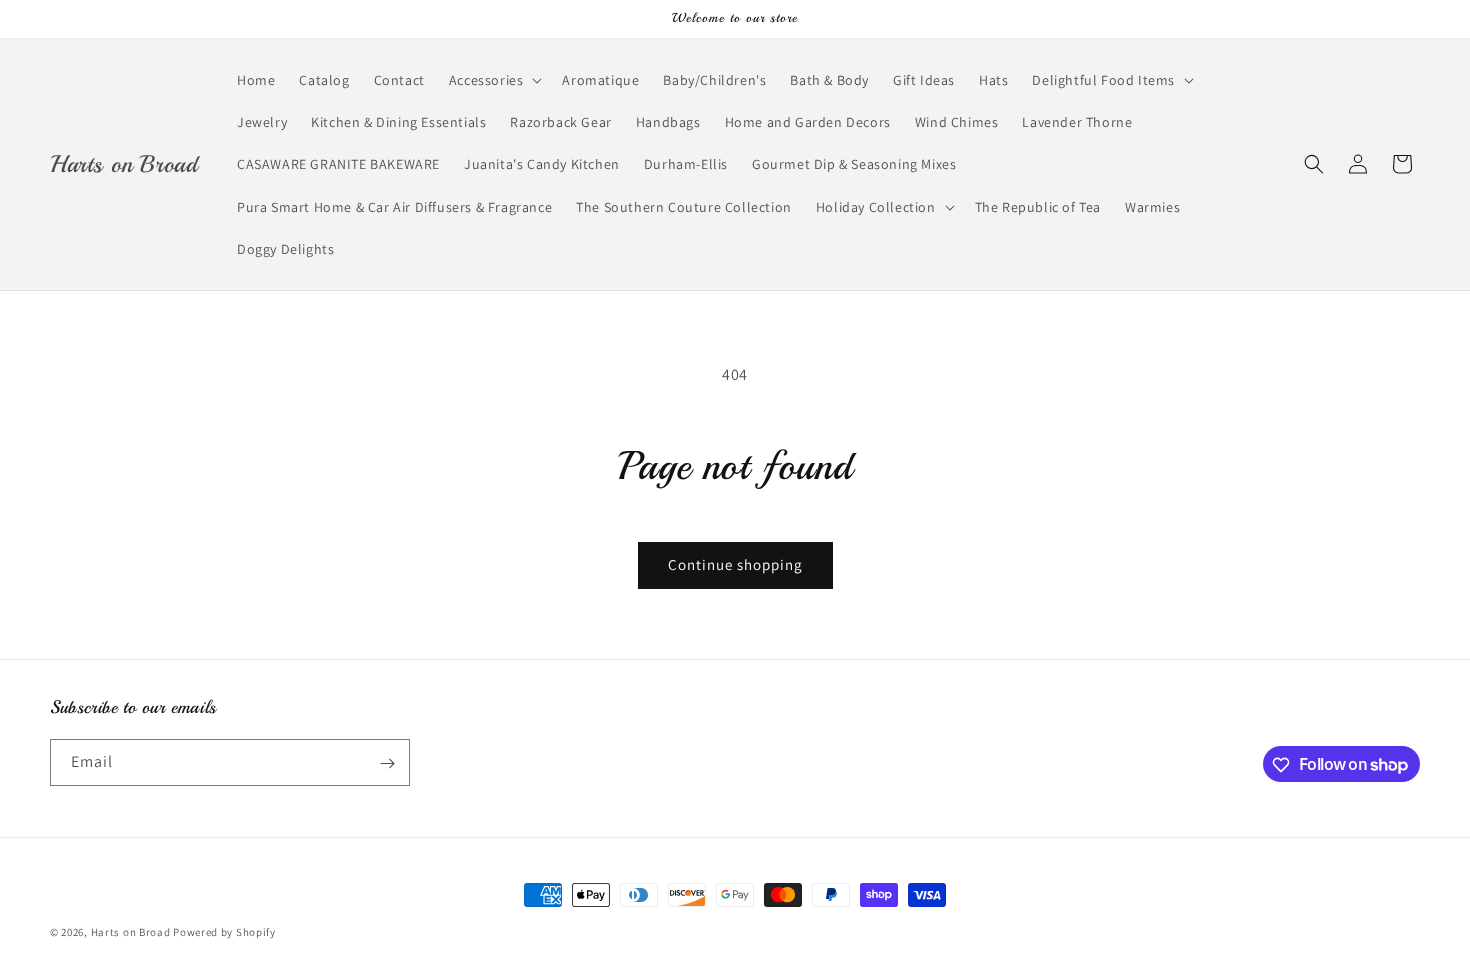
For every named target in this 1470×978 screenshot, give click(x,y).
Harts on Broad (131, 932)
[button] (494, 80)
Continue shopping (735, 564)
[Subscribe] (387, 763)
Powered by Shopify (224, 932)
